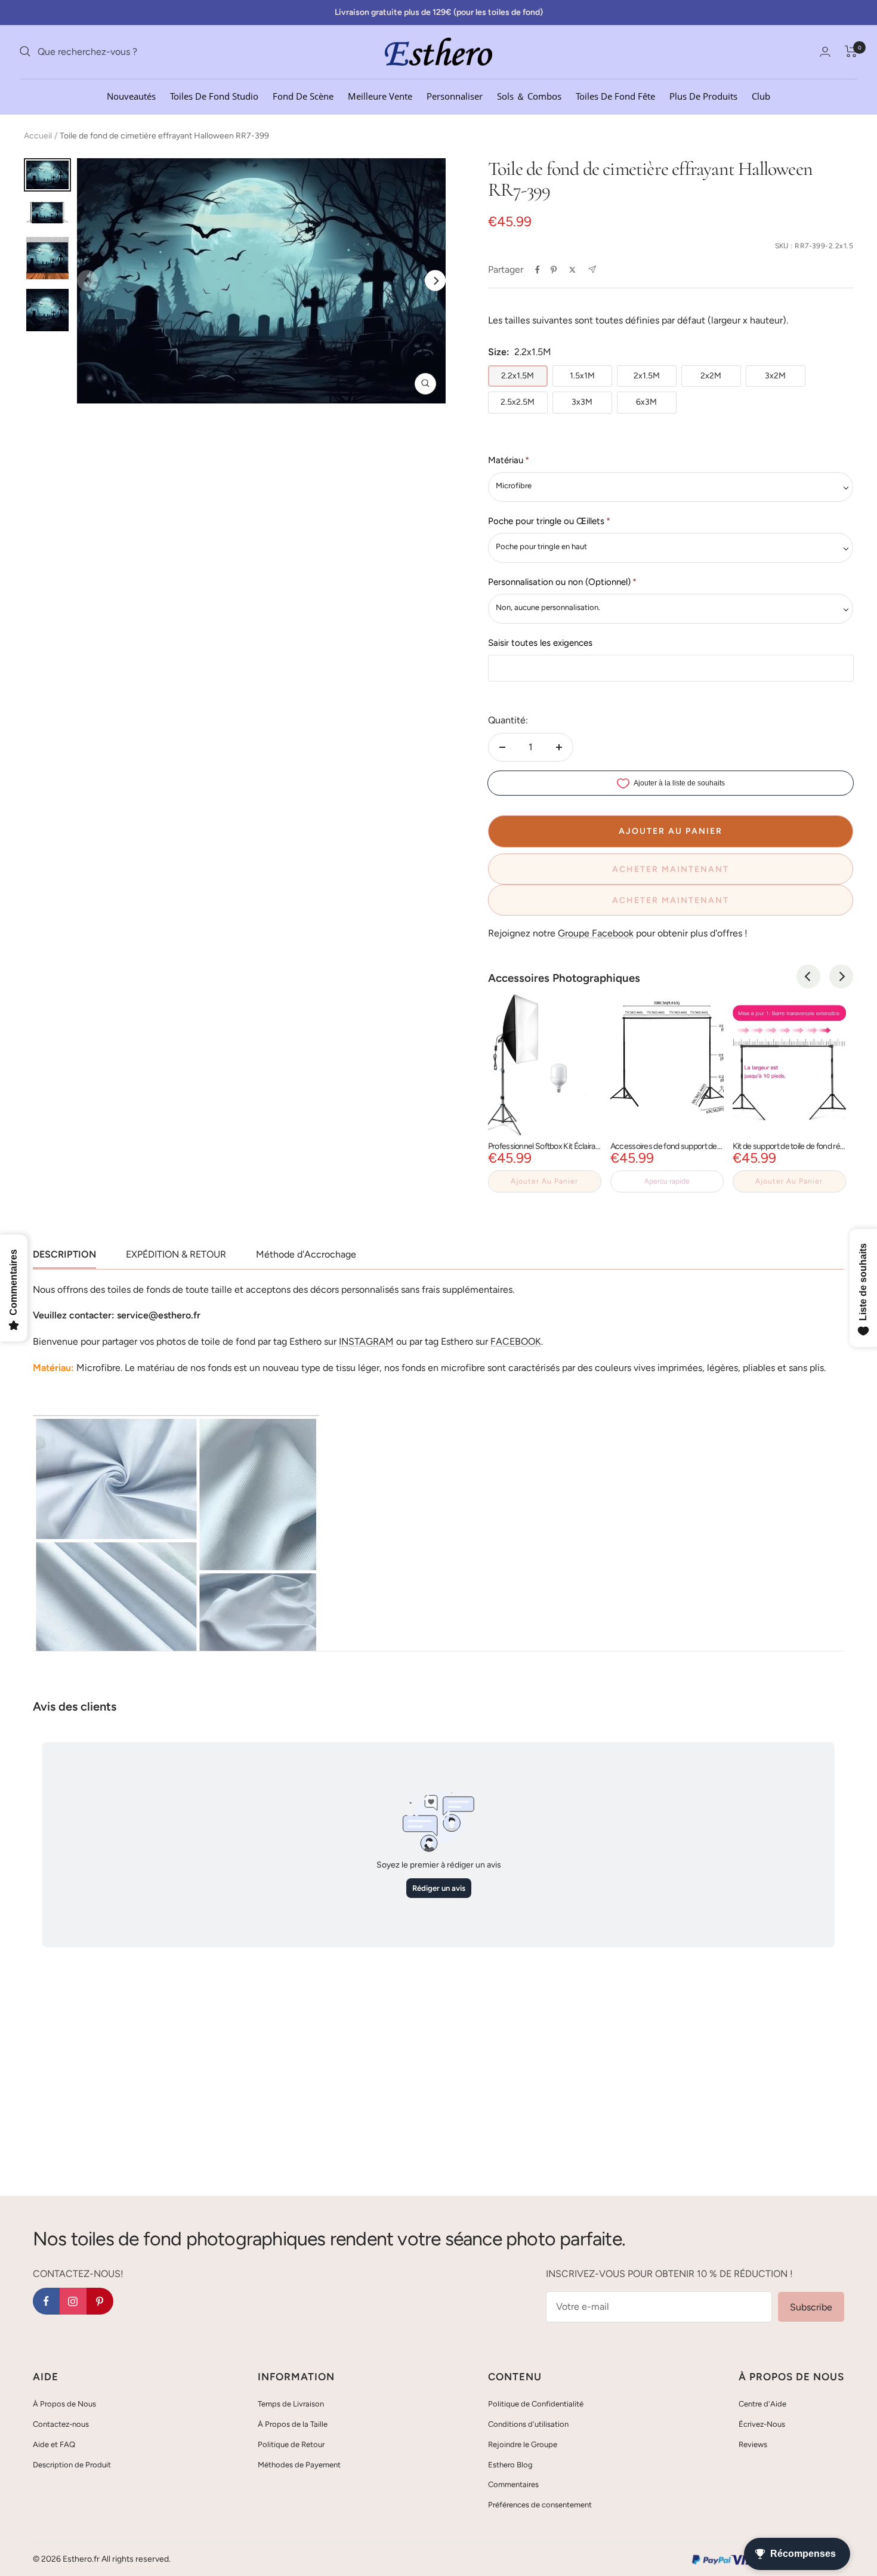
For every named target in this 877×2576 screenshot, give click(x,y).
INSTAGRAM (366, 1341)
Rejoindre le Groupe (523, 2444)
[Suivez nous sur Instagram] (73, 2301)
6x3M (646, 402)
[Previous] (808, 976)
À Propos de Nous (64, 2404)
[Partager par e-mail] (592, 269)
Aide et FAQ (54, 2444)
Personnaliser (455, 95)
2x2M (711, 376)
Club (761, 95)
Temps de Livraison (291, 2404)
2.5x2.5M (518, 402)
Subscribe (811, 2307)
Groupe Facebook (596, 933)
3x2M (775, 376)
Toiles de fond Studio (214, 95)
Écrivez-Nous (762, 2424)
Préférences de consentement (540, 2505)
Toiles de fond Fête (615, 95)
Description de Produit (72, 2465)
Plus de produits (703, 95)
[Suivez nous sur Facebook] (46, 2301)
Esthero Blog (510, 2465)
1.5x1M (582, 376)
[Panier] (851, 51)
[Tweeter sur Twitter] (572, 270)
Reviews (753, 2444)
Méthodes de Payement (299, 2465)
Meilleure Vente (380, 95)
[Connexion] (825, 52)
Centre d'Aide (762, 2404)
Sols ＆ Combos (529, 95)
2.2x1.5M (518, 376)
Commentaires (513, 2484)
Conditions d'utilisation (528, 2424)
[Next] (435, 281)
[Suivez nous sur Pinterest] (100, 2301)
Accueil (38, 136)
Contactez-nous (61, 2424)
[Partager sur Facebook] (538, 270)
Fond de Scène (303, 95)
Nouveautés (131, 95)
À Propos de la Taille (293, 2424)
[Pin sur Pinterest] (554, 270)
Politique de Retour (291, 2444)
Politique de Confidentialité (536, 2404)
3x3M (582, 402)
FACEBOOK (516, 1341)
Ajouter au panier (544, 1181)
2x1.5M (647, 376)
